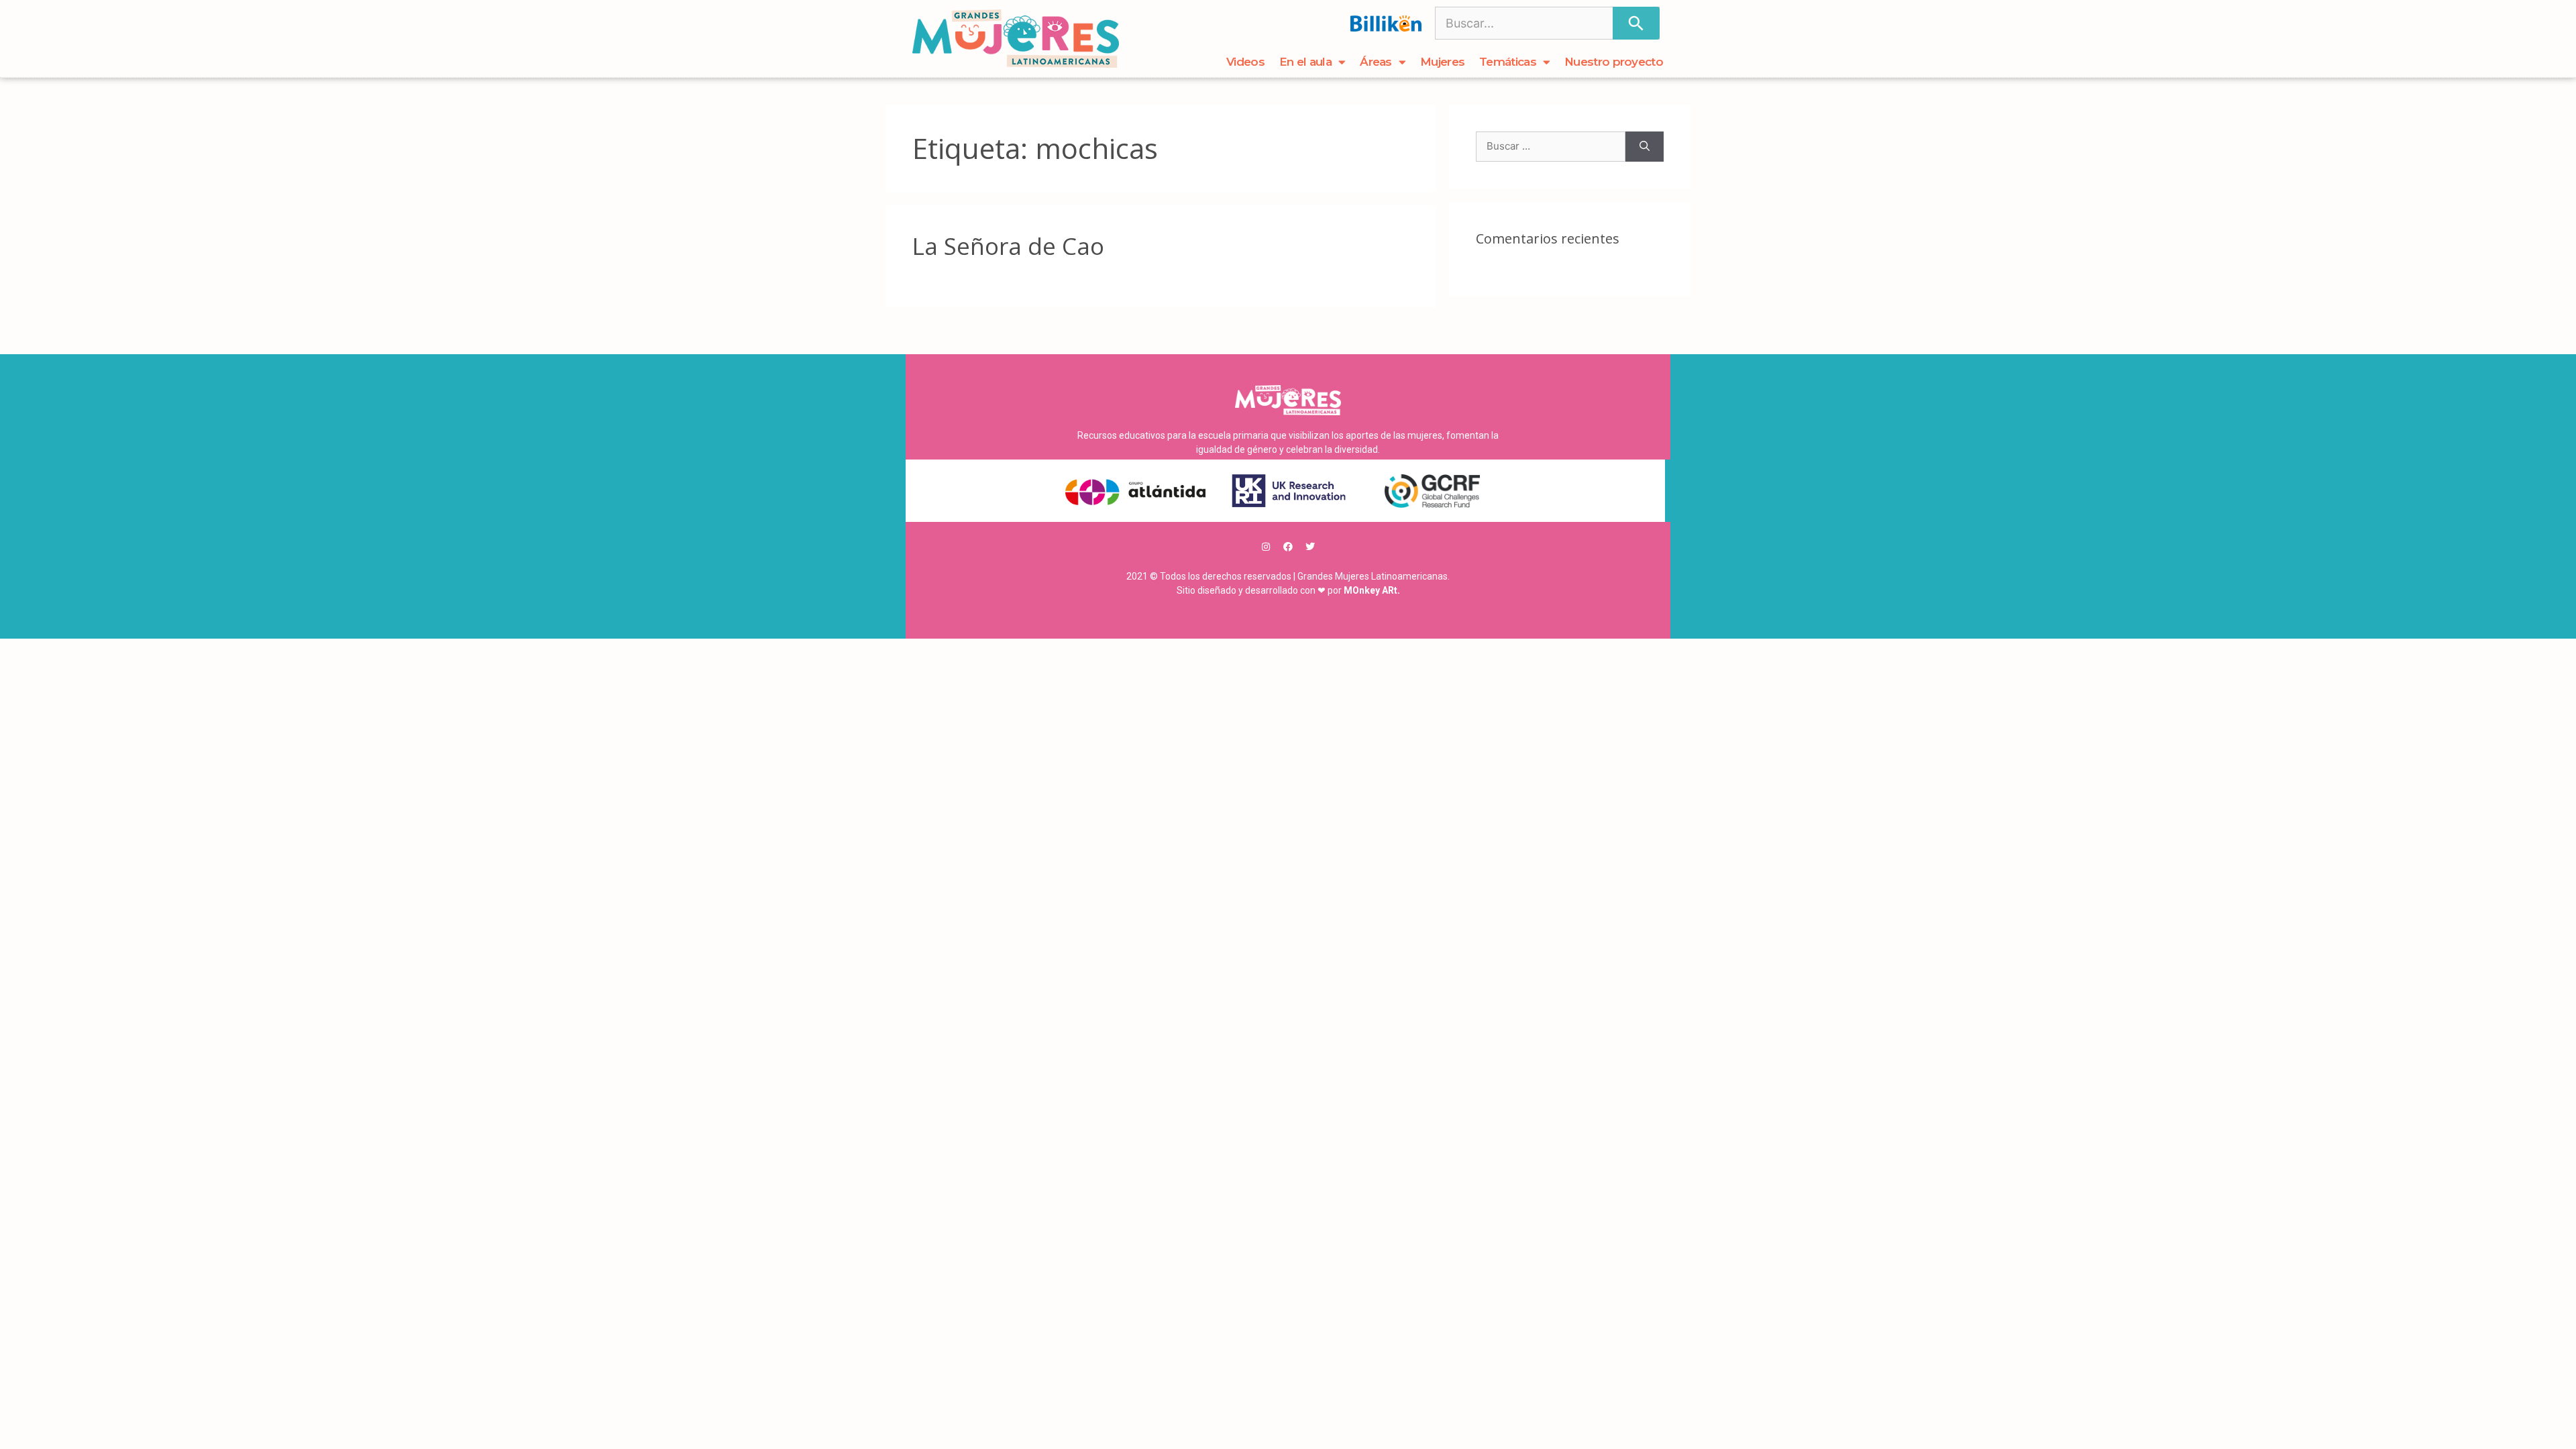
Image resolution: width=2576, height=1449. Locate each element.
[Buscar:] (1551, 147)
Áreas (1376, 62)
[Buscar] (1636, 23)
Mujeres (1442, 62)
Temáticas (1508, 62)
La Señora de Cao (1008, 246)
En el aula (1305, 62)
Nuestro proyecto (1614, 62)
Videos (1245, 62)
